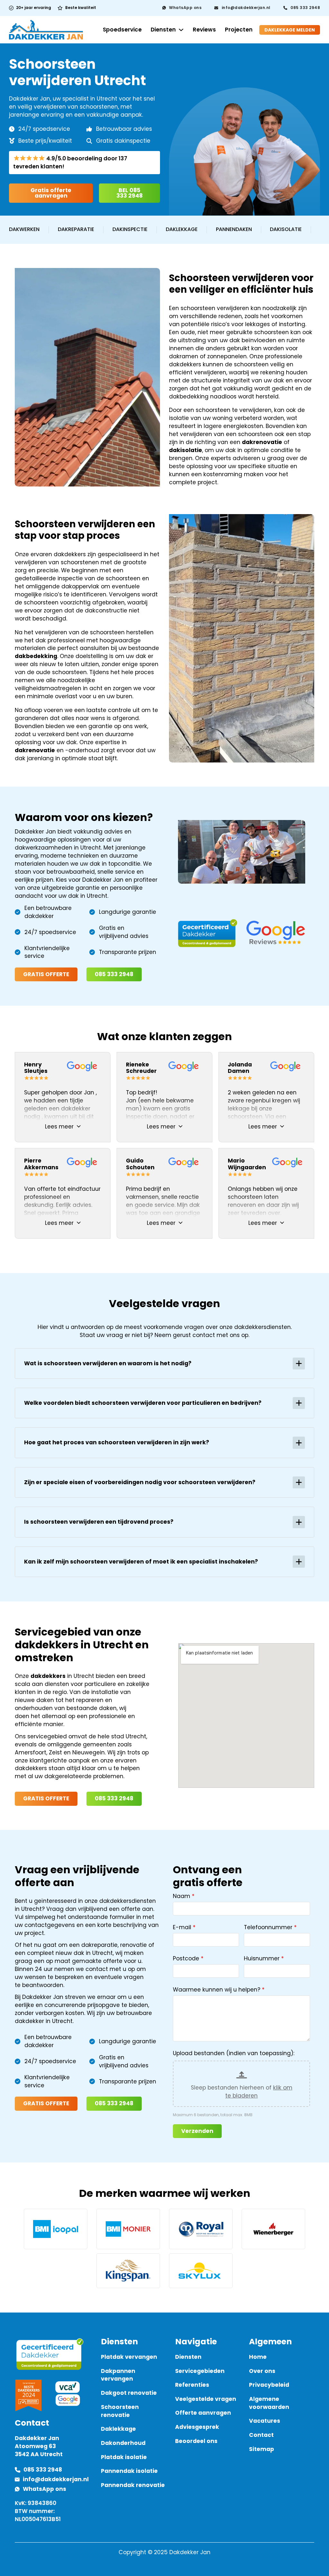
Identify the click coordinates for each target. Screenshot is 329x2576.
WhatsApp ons (185, 8)
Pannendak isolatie (129, 2471)
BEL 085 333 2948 (129, 193)
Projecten (239, 30)
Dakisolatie (286, 229)
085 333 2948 (305, 8)
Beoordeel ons (196, 2441)
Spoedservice (122, 30)
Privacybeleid (269, 2385)
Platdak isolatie (124, 2457)
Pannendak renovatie (133, 2485)
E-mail (182, 1927)
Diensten (163, 30)
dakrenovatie (262, 442)
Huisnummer (262, 1958)
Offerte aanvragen (203, 2413)
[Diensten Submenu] (181, 30)
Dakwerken (24, 229)
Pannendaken (234, 229)
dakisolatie (186, 450)
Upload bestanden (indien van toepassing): (234, 2053)
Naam (182, 1896)
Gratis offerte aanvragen (51, 193)
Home (258, 2357)
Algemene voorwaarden (269, 2403)
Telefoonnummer (268, 1927)
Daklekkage (182, 229)
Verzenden (197, 2131)
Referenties (192, 2385)
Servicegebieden (200, 2371)
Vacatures (265, 2421)
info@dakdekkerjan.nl (246, 8)
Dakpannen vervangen (118, 2375)
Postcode (186, 1958)
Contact (261, 2435)
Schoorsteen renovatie (120, 2411)
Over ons (262, 2371)
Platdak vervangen (129, 2357)
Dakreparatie (76, 229)
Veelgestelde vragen (206, 2399)
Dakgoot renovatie (129, 2393)
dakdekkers (48, 1676)
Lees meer (59, 1127)
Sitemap (262, 2449)
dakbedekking (36, 656)
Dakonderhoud (123, 2443)
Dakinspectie (130, 229)
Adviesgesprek (197, 2427)
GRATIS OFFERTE (46, 974)
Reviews (204, 30)
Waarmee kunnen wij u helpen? (217, 1990)
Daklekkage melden (290, 30)
